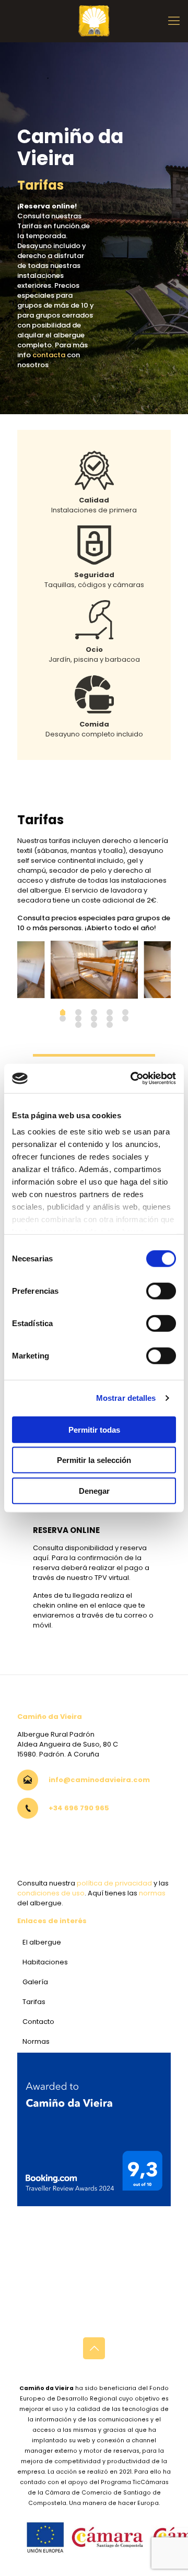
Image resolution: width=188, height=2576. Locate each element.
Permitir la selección (94, 1460)
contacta (49, 355)
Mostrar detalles (126, 1398)
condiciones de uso (51, 1893)
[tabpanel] (94, 970)
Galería (35, 1982)
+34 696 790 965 (79, 1808)
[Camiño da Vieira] (94, 21)
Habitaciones (45, 1962)
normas (152, 1893)
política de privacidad (114, 1883)
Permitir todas (94, 1429)
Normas (36, 2041)
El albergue (42, 1942)
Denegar (94, 1490)
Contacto (38, 2022)
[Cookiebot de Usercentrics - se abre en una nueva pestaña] (133, 1079)
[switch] (161, 1291)
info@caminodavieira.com (99, 1780)
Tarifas (34, 2002)
